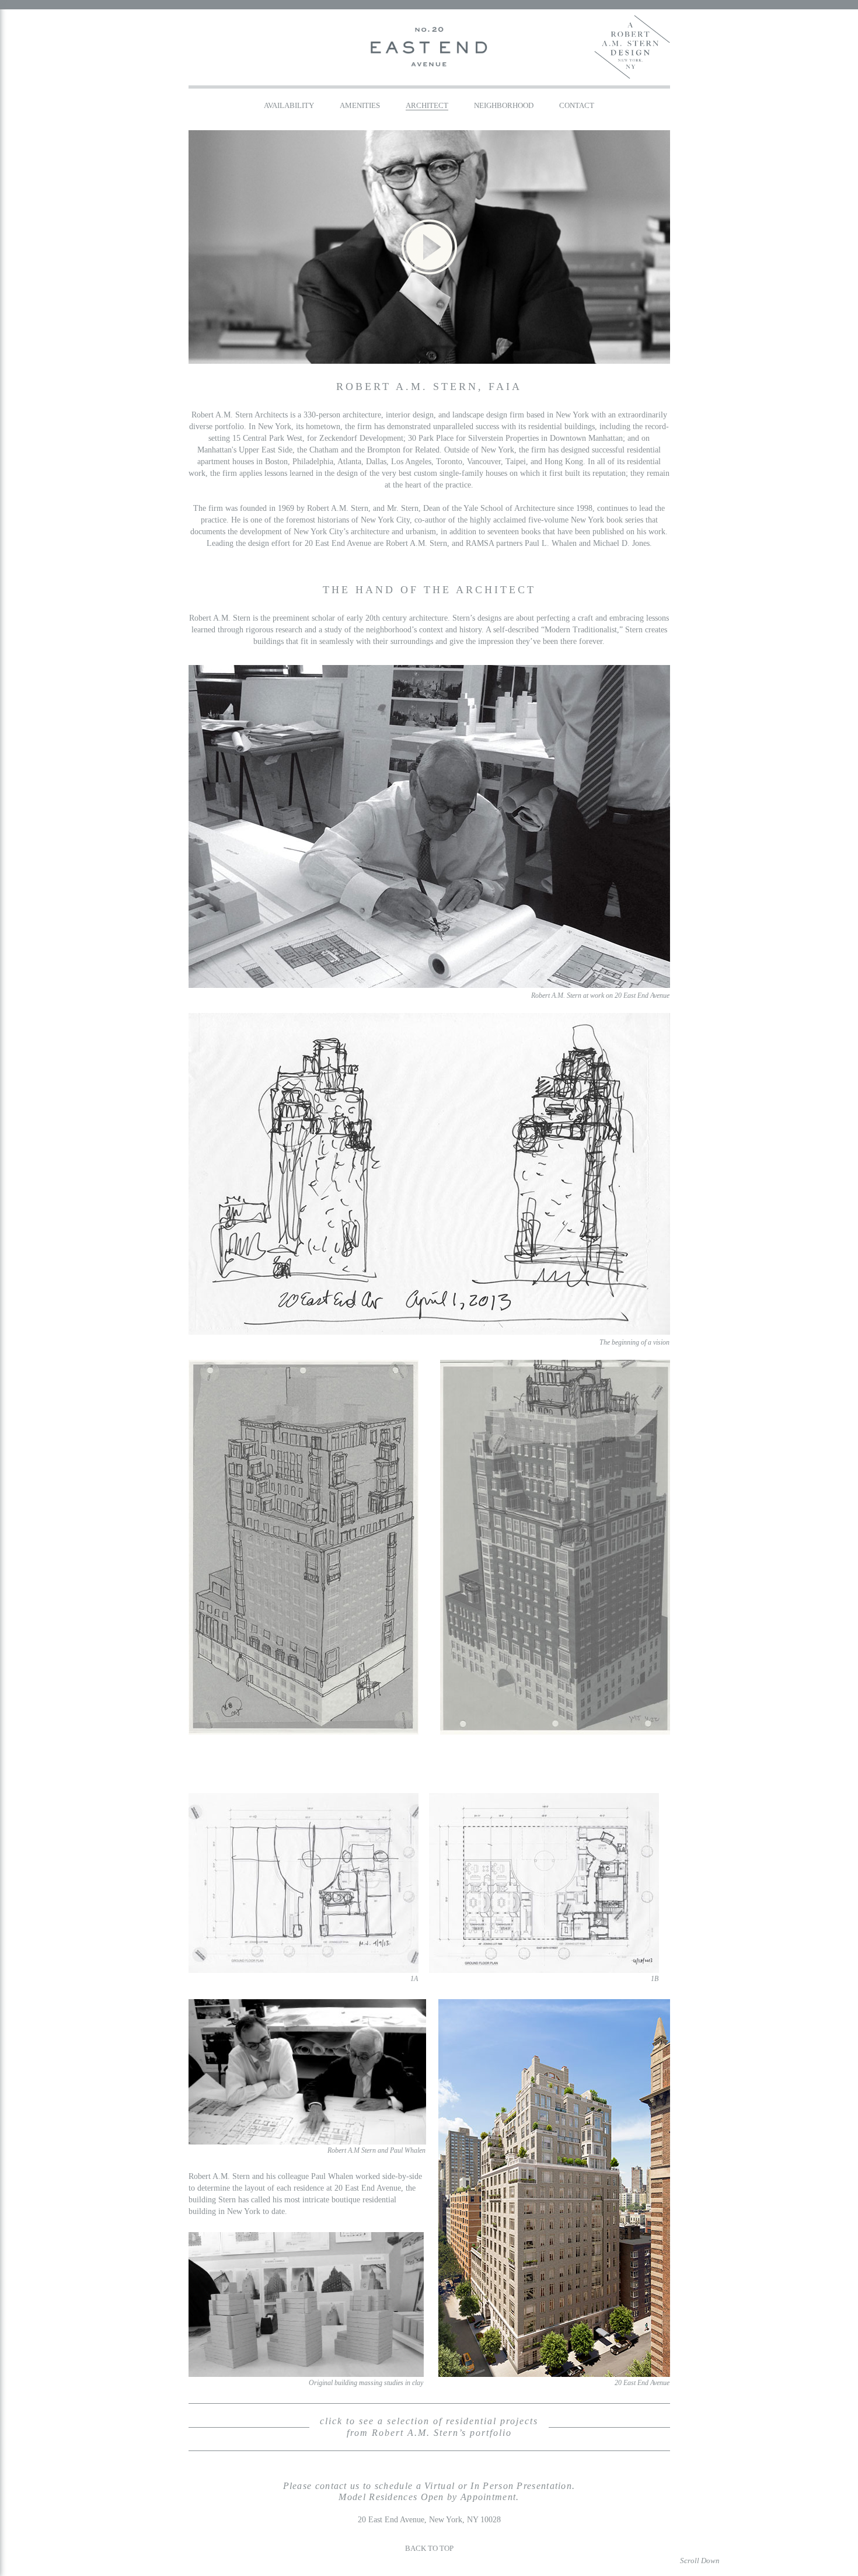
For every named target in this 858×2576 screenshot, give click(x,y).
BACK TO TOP (429, 2548)
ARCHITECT (427, 105)
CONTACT (577, 105)
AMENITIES (360, 105)
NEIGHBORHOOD (504, 105)
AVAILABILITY (289, 105)
